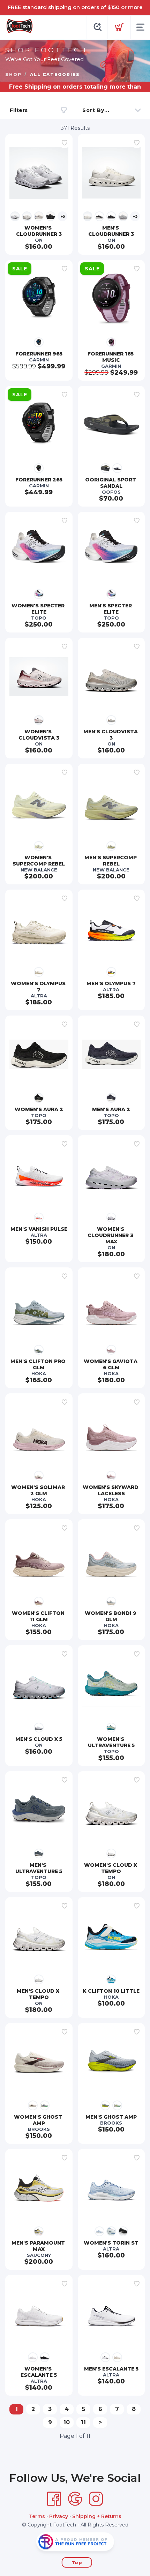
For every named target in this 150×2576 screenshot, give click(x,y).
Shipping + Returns (97, 2516)
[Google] (75, 2499)
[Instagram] (96, 2499)
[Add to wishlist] (65, 143)
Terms (37, 2516)
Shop (13, 74)
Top (77, 2562)
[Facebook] (54, 2499)
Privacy (59, 2516)
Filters (19, 110)
